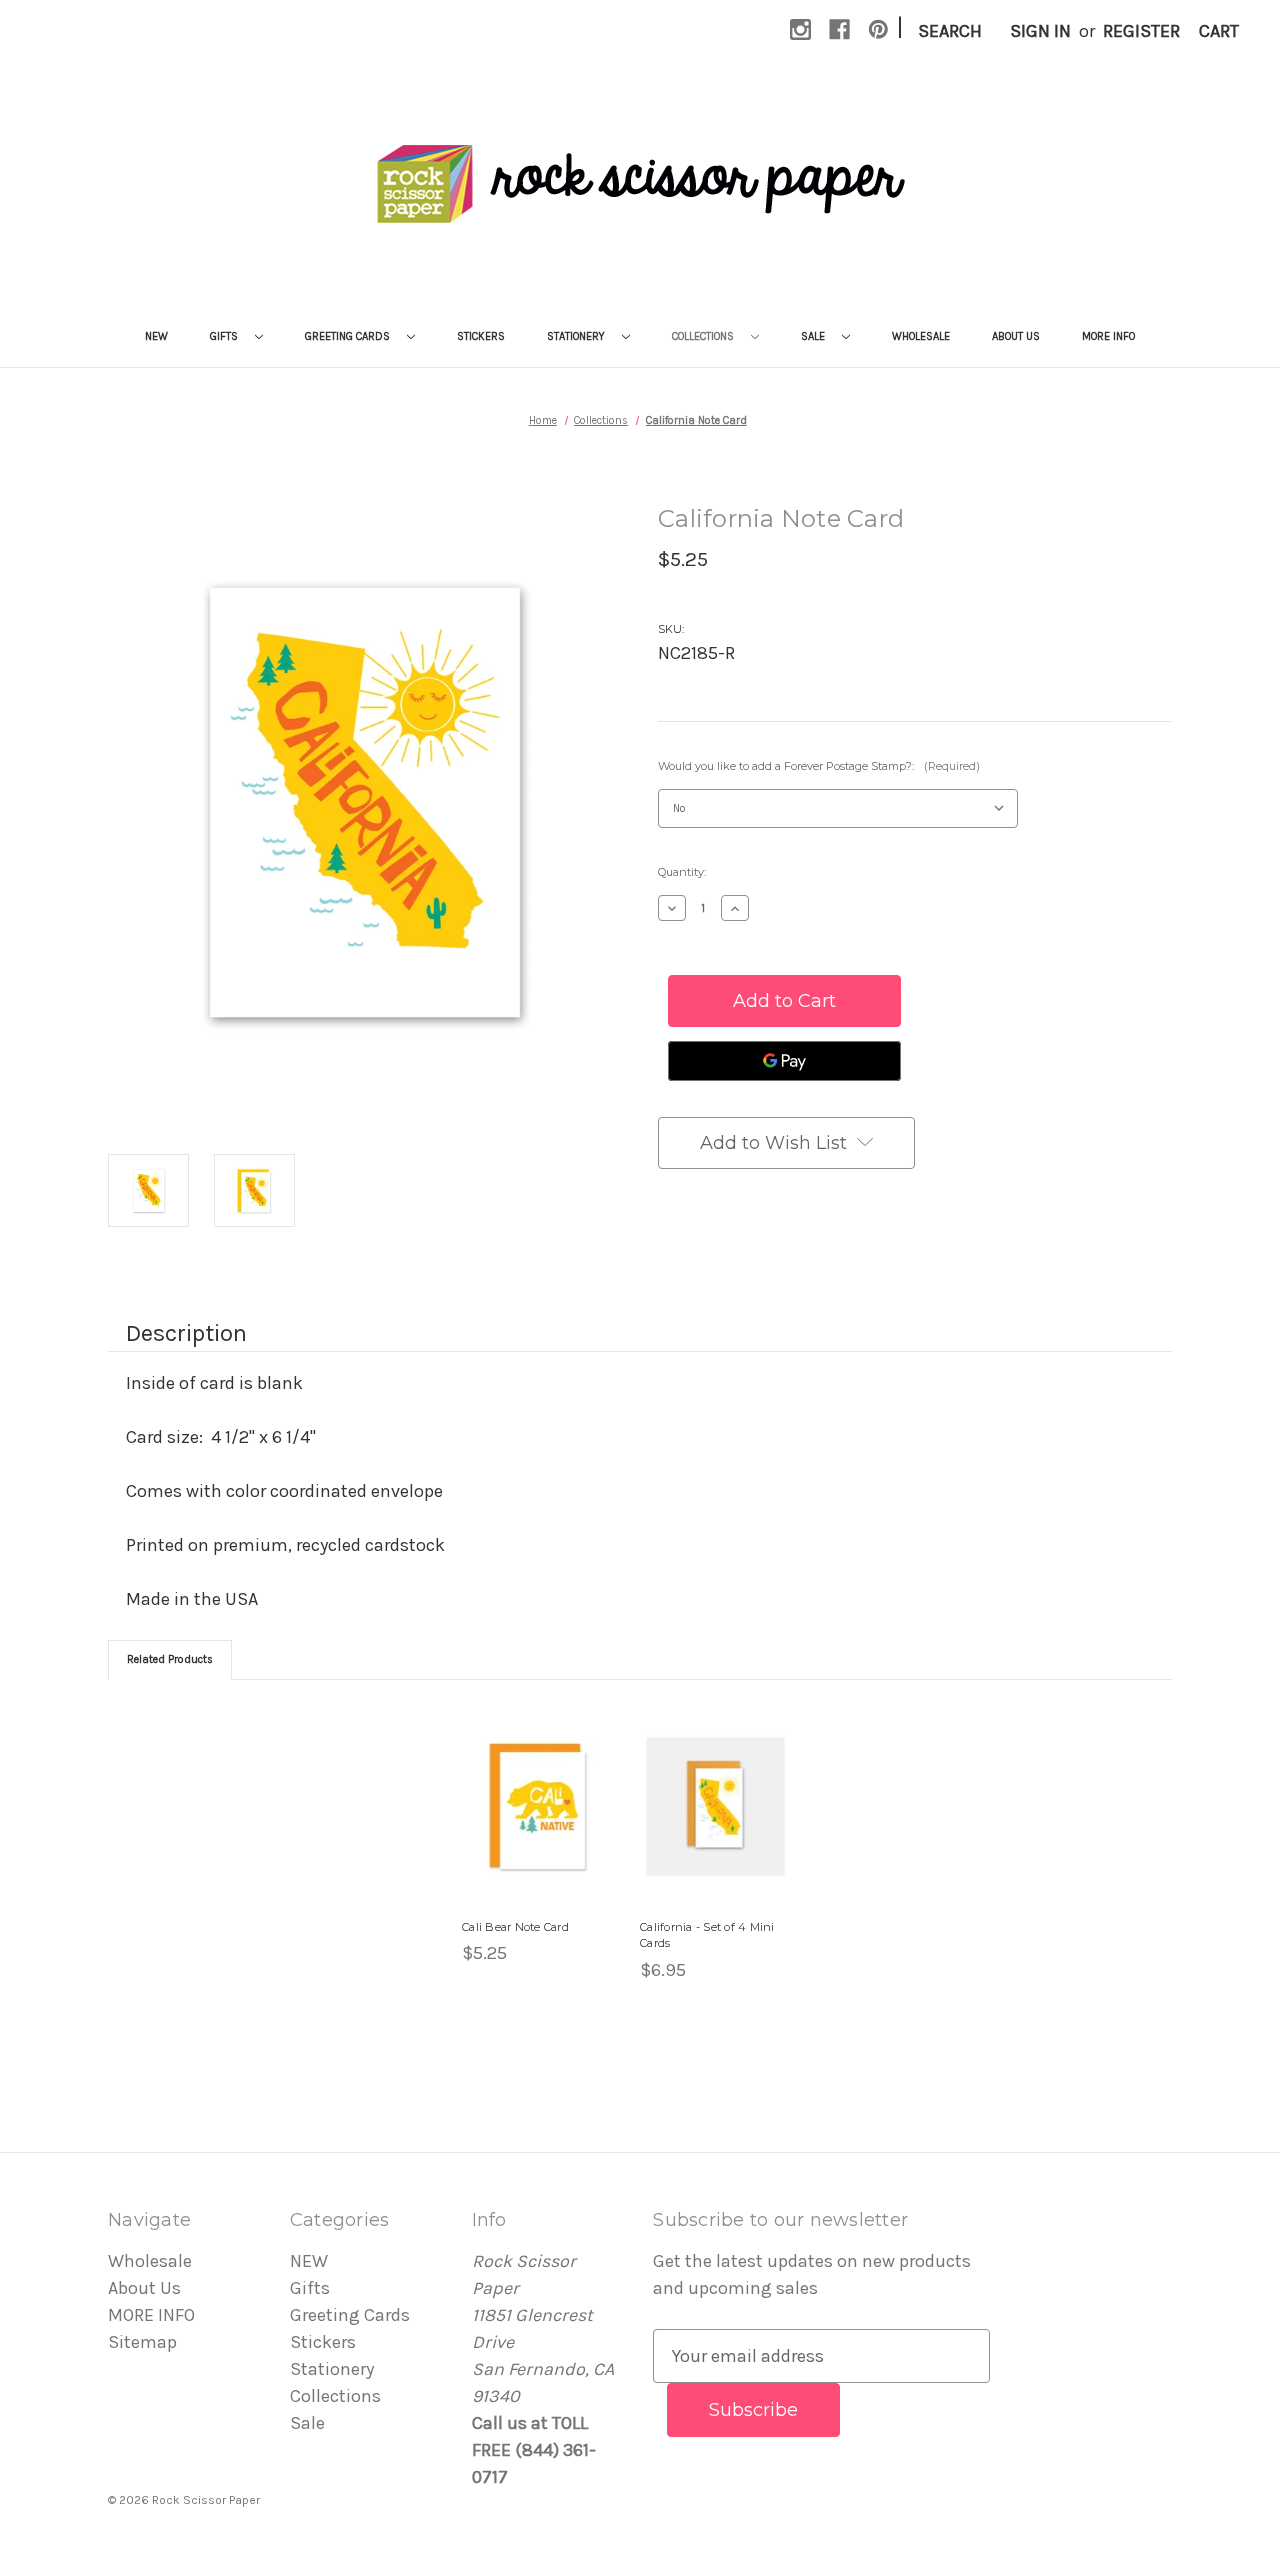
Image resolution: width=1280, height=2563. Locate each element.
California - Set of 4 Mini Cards (707, 1935)
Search (950, 31)
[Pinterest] (878, 29)
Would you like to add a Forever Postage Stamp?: (819, 766)
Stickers (481, 336)
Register (1141, 31)
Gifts (225, 336)
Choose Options (538, 1829)
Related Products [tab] (170, 1659)
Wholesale (921, 336)
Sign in (1040, 31)
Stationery (577, 336)
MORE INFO (1108, 336)
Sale (814, 336)
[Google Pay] (784, 1061)
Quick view (526, 1784)
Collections (704, 336)
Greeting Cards (349, 336)
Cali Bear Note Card (515, 1927)
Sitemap (142, 2342)
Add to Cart (715, 1829)
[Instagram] (800, 29)
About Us (1016, 336)
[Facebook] (839, 29)
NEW (156, 336)
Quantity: (682, 872)
